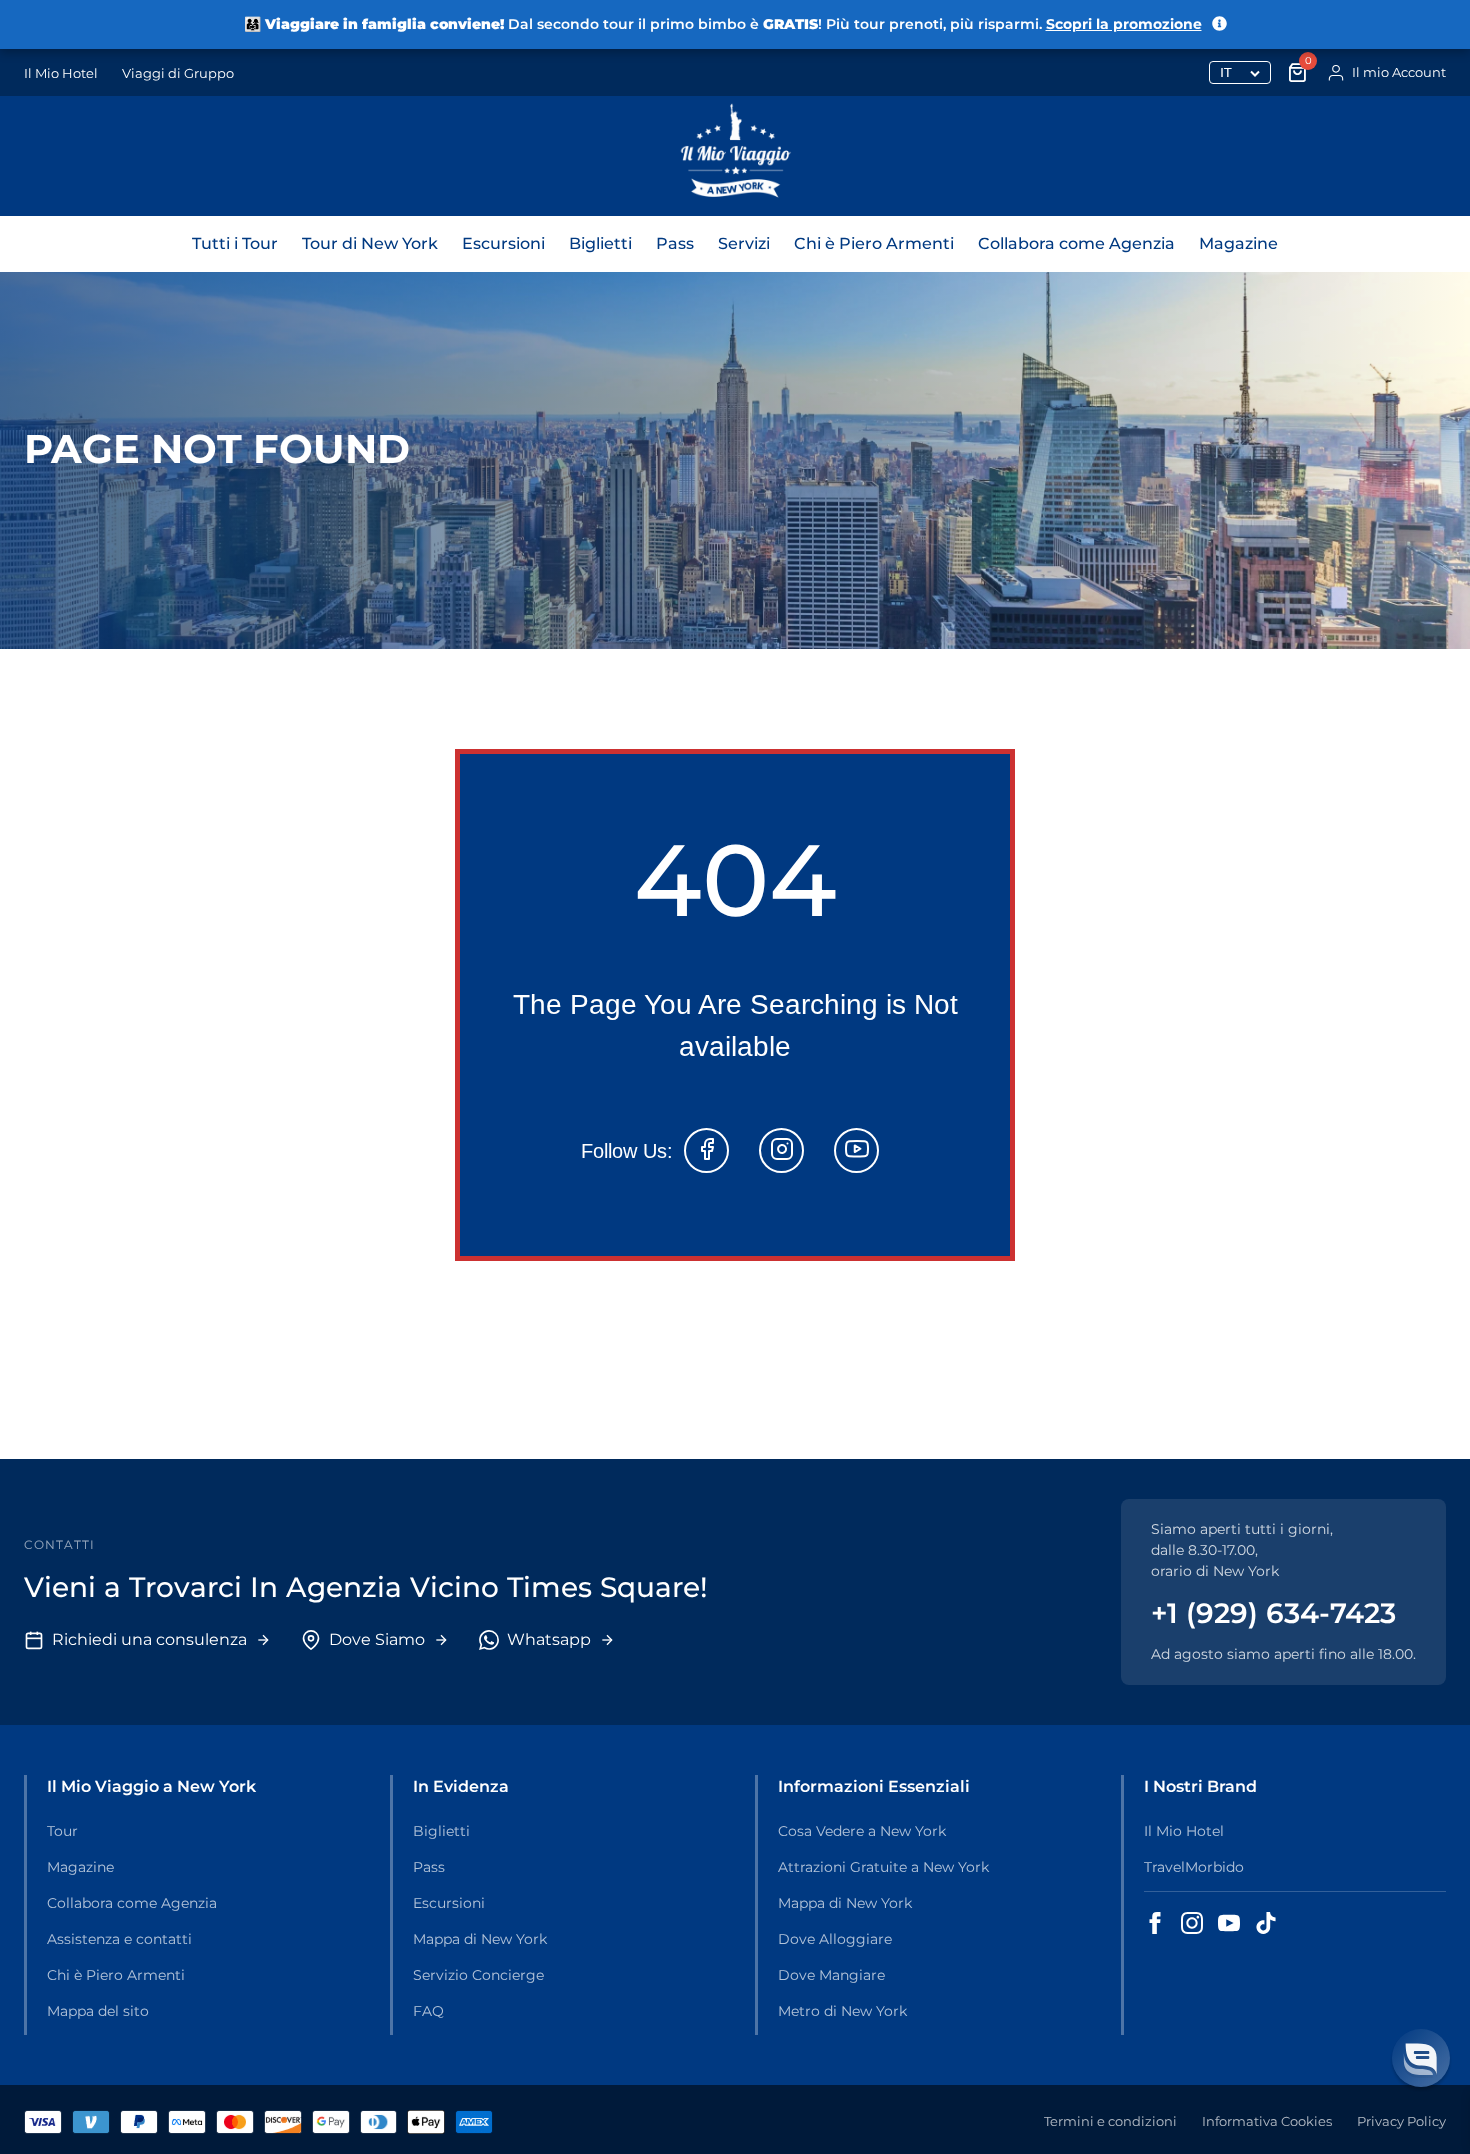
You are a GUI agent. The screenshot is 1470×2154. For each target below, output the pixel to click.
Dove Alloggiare (835, 1939)
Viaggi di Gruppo (178, 73)
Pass (675, 243)
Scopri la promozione (1124, 24)
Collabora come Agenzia (1076, 243)
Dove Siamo (377, 1639)
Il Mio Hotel (61, 73)
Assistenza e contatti (119, 1939)
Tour (62, 1831)
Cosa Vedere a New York (862, 1831)
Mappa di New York (480, 1939)
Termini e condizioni (1110, 2121)
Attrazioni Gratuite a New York (883, 1867)
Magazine (1238, 243)
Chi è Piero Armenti (874, 243)
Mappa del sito (98, 2011)
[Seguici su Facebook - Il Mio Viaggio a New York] (1155, 1923)
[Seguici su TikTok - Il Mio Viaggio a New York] (1266, 1923)
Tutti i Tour (235, 243)
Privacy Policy (1401, 2121)
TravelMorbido (1194, 1867)
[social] (706, 1150)
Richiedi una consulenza (149, 1639)
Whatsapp (549, 1639)
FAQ (428, 2011)
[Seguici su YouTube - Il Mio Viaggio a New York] (1229, 1923)
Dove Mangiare (831, 1975)
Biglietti (600, 243)
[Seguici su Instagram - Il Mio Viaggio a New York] (1192, 1923)
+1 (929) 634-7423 (1273, 1613)
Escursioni (503, 243)
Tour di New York (370, 243)
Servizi (744, 243)
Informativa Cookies (1267, 2121)
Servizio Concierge (478, 1975)
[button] (1421, 2058)
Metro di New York (842, 2011)
